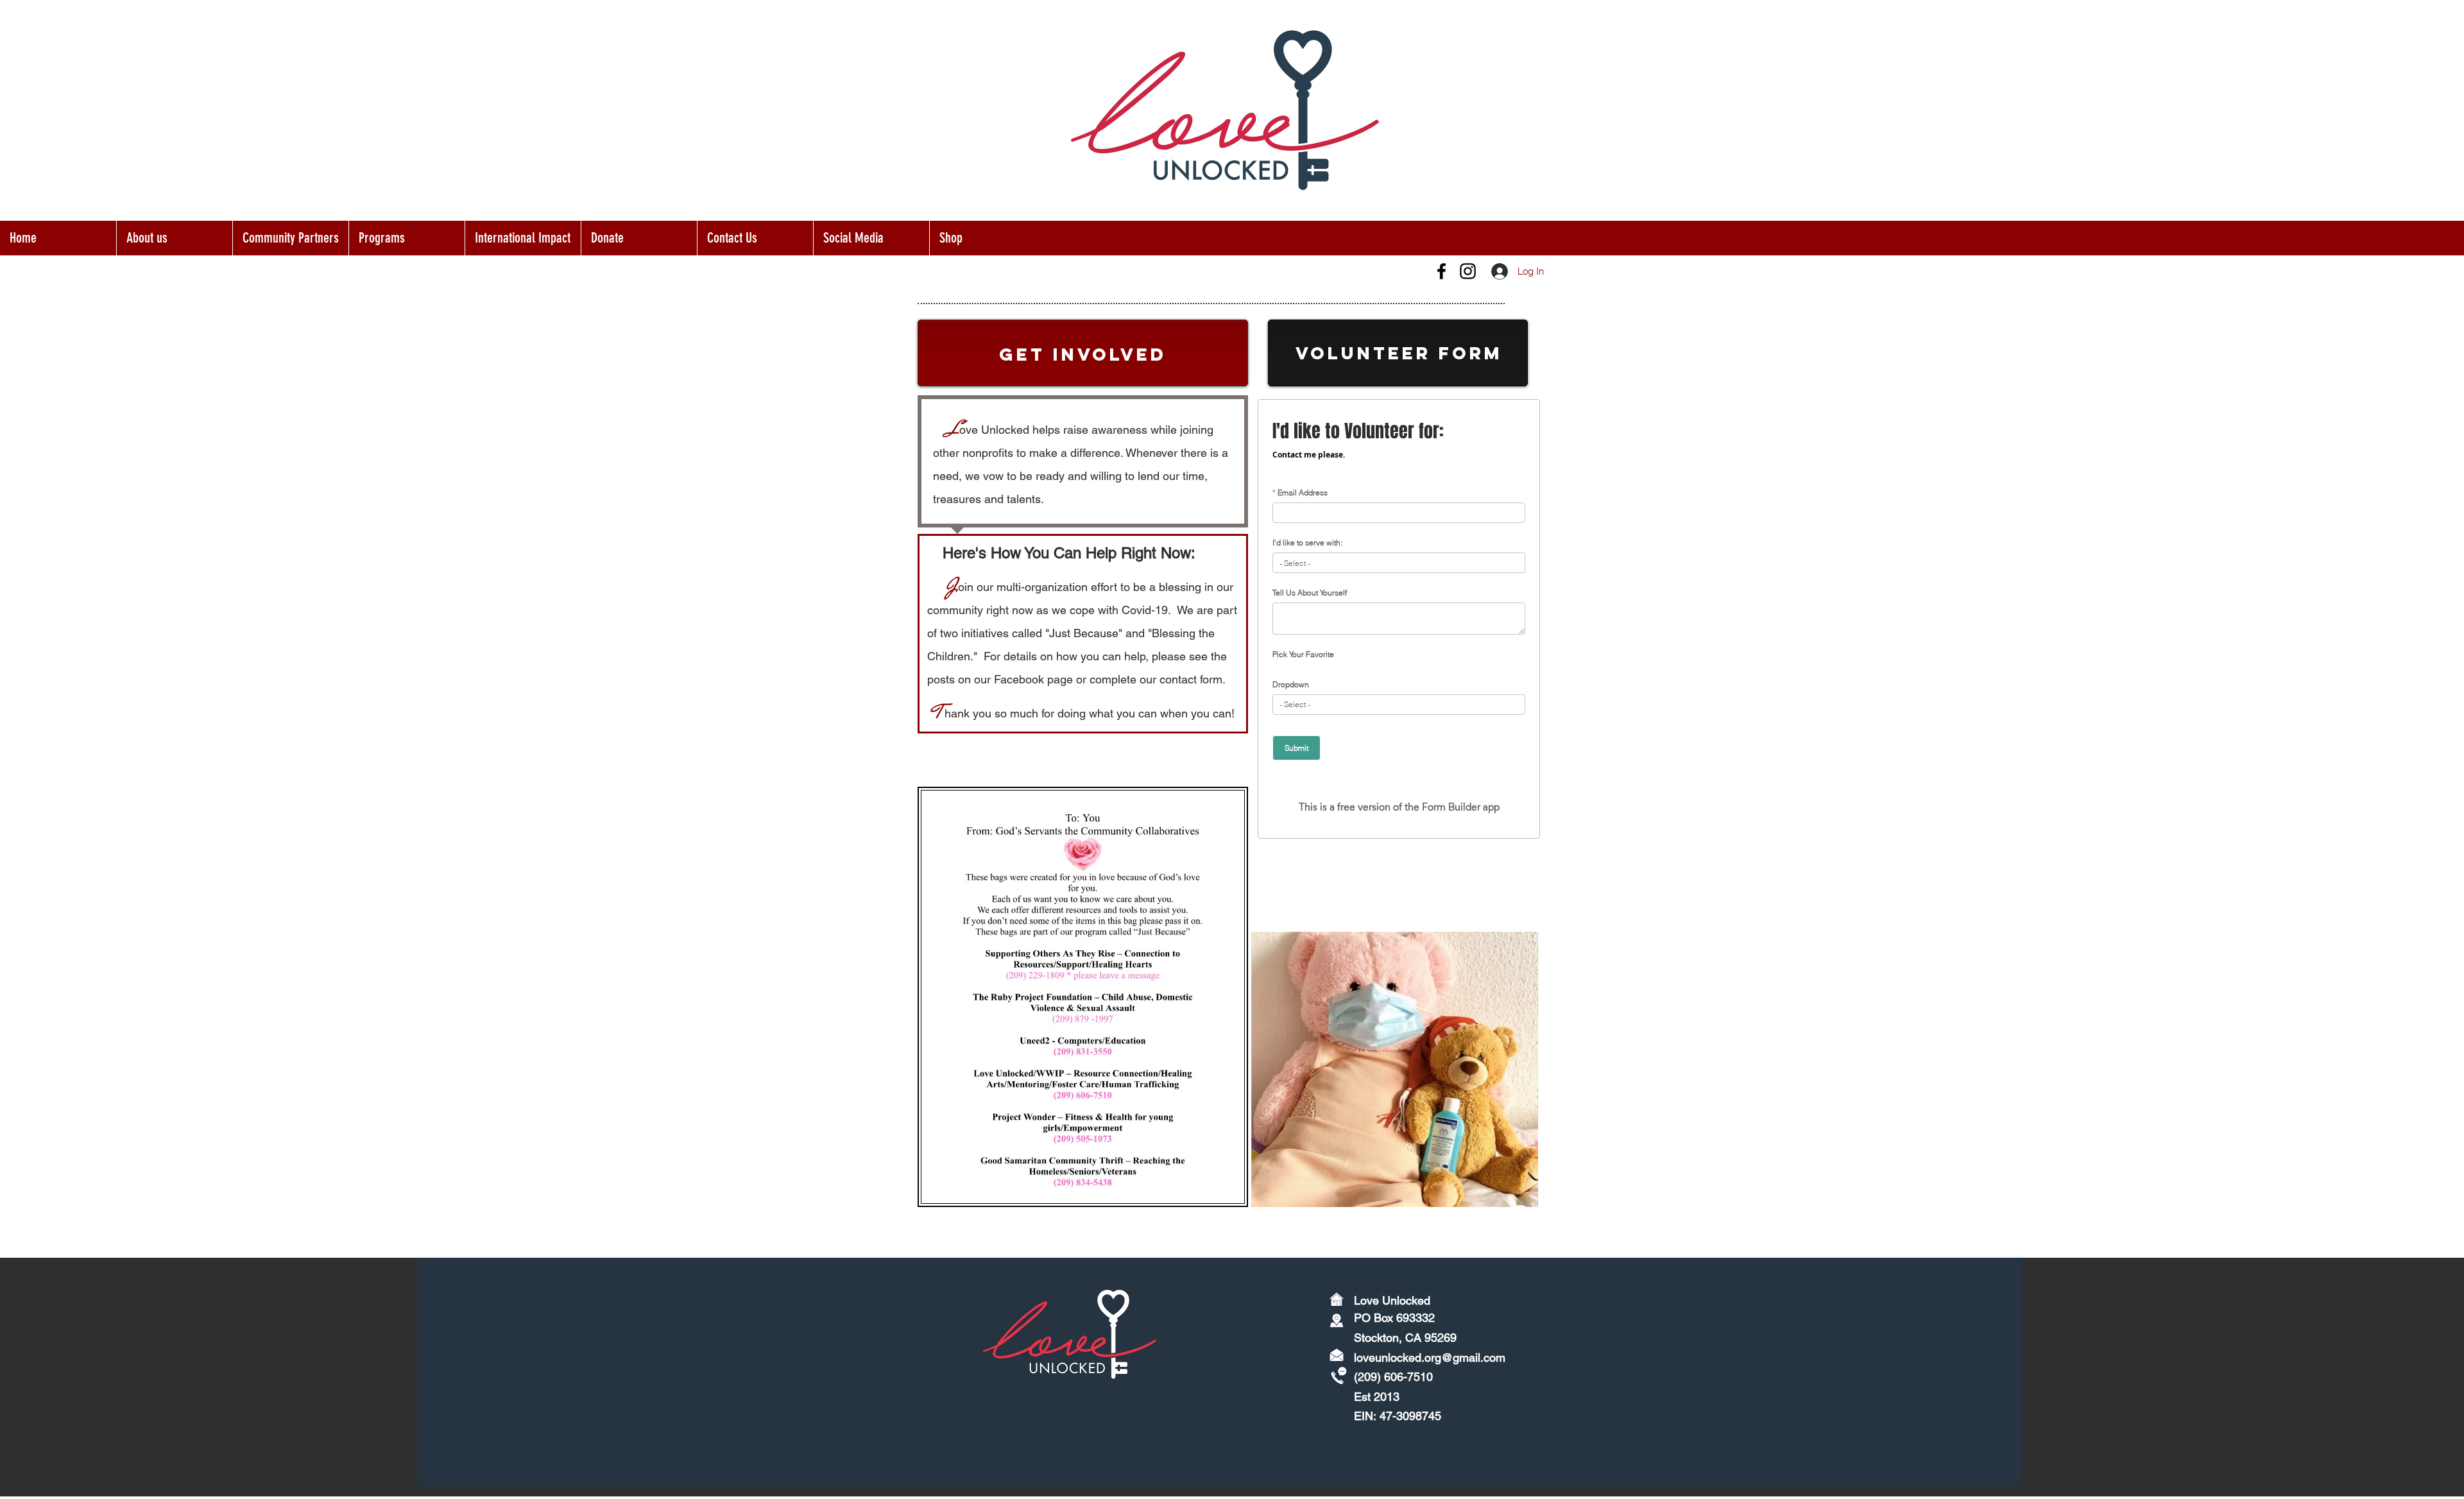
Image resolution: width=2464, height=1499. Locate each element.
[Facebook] (1442, 271)
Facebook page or (1040, 679)
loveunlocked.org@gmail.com (1430, 1358)
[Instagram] (1468, 271)
